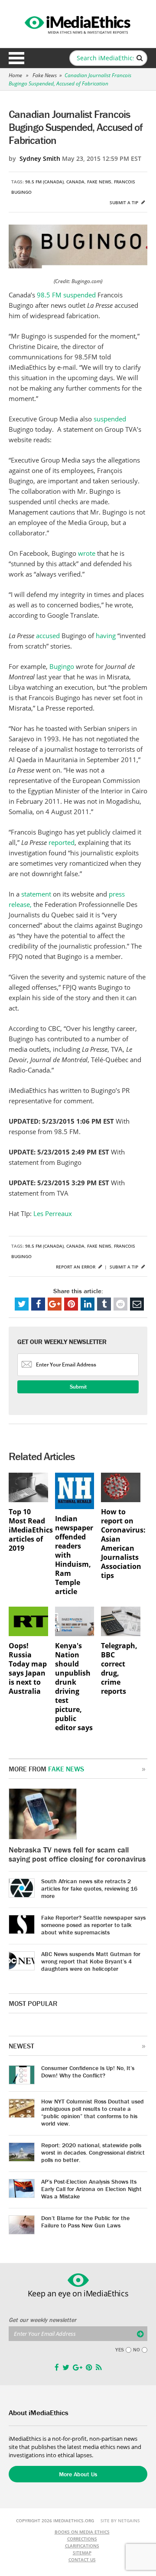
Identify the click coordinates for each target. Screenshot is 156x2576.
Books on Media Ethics (82, 2532)
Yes (120, 2350)
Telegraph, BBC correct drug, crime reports (119, 1669)
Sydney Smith (40, 158)
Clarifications (82, 2546)
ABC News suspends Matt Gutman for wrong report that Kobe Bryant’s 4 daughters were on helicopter (91, 1961)
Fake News (45, 75)
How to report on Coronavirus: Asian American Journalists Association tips (121, 1544)
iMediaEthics (78, 23)
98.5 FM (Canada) (44, 182)
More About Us (78, 2474)
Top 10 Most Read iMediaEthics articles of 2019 (28, 1530)
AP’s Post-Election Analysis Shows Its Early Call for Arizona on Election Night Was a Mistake (91, 2189)
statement (37, 894)
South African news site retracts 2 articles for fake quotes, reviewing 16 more (89, 1888)
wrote (88, 553)
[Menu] (16, 58)
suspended (80, 295)
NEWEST (21, 2046)
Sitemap (82, 2553)
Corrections (82, 2539)
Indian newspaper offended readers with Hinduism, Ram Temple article (74, 1555)
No (136, 2350)
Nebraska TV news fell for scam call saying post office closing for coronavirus (77, 1854)
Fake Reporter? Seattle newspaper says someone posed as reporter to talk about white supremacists (93, 1925)
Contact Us (82, 2560)
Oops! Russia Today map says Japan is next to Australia (28, 1669)
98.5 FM (49, 295)
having (107, 636)
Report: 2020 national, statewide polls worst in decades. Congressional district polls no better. (93, 2152)
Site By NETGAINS (120, 2521)
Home (15, 75)
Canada (75, 182)
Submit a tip (125, 202)
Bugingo (63, 666)
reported (62, 842)
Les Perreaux (52, 1213)
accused (49, 636)
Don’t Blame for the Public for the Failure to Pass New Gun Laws (85, 2222)
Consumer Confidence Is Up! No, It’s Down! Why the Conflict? (88, 2072)
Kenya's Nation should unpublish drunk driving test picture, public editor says (74, 1687)
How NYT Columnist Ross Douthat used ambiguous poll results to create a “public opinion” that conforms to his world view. (93, 2112)
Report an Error (76, 1267)
